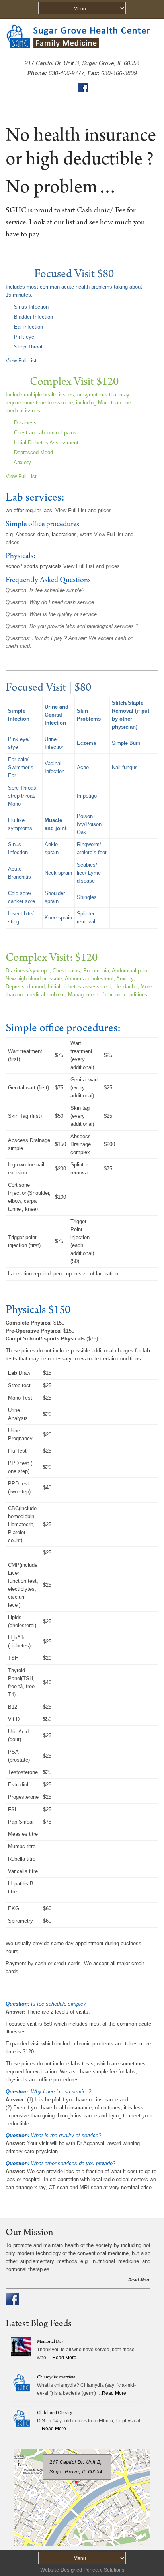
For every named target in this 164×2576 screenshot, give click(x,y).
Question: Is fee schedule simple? (45, 590)
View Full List (21, 361)
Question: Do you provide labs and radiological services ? (72, 626)
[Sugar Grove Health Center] (82, 51)
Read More (139, 2280)
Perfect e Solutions (104, 2570)
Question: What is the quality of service (51, 614)
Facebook (83, 88)
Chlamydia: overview (56, 2378)
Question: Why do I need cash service (50, 602)
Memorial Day (50, 2342)
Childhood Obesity (55, 2413)
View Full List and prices (84, 510)
